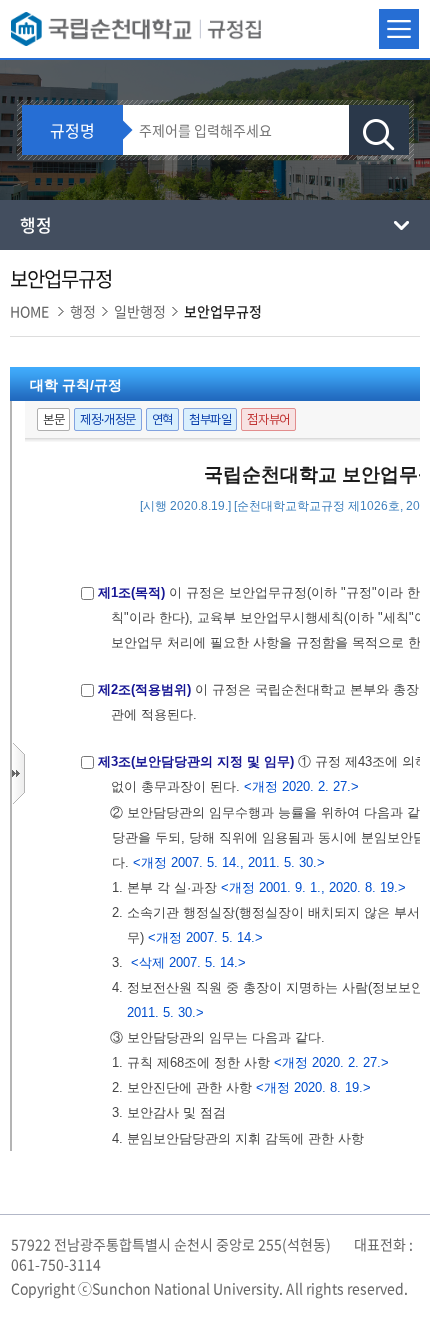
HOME (29, 311)
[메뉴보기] (399, 29)
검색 (379, 135)
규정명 (72, 130)
